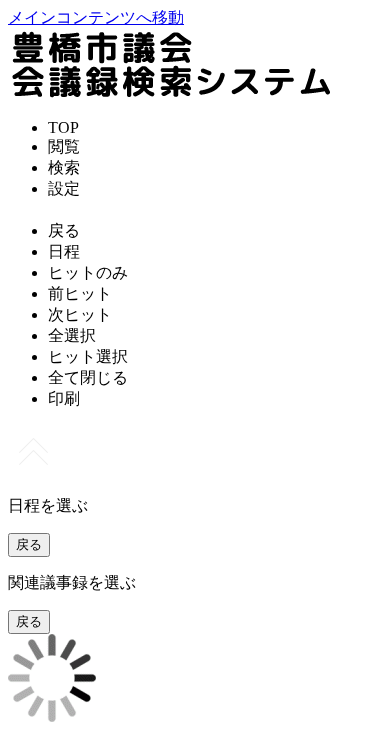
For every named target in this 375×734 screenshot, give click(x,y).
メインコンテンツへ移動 (96, 17)
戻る (29, 544)
